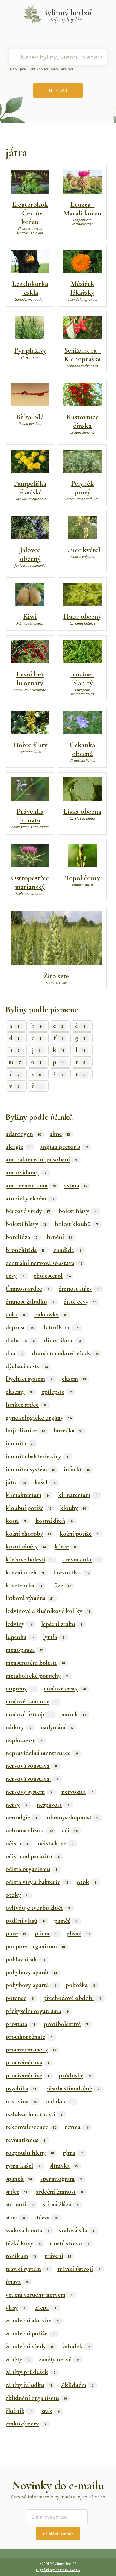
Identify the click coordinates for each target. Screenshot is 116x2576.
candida (67, 1250)
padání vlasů (25, 1921)
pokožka (80, 1985)
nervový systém (29, 1792)
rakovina (21, 2101)
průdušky (75, 2075)
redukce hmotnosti (34, 2114)
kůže (61, 1585)
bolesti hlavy (26, 1224)
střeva (46, 2217)
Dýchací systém (29, 1379)
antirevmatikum (31, 1185)
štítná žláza (61, 2204)
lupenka (20, 1637)
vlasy (15, 2308)
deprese (20, 1327)
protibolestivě (66, 2024)
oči (69, 1830)
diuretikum (62, 1340)
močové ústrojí (29, 1714)
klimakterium (27, 1495)
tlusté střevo (69, 2243)
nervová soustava (31, 1766)
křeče (66, 1546)
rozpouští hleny (30, 2153)
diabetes (20, 1340)
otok (87, 1882)
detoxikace (60, 1327)
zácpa (45, 2308)
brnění (59, 1237)
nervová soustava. (32, 1779)
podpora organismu (35, 1946)
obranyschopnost (73, 1817)
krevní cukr (81, 1559)
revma (77, 2127)
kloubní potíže (28, 1508)
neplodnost (24, 1740)
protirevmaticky (31, 2050)
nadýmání (57, 1727)
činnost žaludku (30, 1302)
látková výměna (30, 1598)
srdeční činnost (59, 2192)
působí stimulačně (72, 2088)
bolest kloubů (76, 1224)
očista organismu (31, 1869)
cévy (15, 1276)
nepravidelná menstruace (42, 1753)
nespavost (53, 1805)
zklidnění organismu (36, 2398)
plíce (16, 1933)
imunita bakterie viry (37, 1456)
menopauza (24, 1650)
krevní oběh (25, 1572)
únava (17, 2282)
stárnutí (19, 2204)
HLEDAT (58, 90)
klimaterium (78, 1495)
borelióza (21, 1237)
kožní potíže (79, 1534)
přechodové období (72, 1998)
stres (15, 2217)
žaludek (76, 2346)
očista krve (55, 1843)
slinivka (64, 2166)
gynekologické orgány (38, 1418)
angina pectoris (64, 1147)
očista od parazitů (33, 1856)
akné (60, 1134)
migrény (20, 1688)
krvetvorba (24, 1585)
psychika (21, 2088)
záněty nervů (59, 2359)
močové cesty (65, 1688)
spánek (19, 2179)
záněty (18, 2359)
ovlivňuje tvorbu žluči (38, 1908)
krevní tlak (71, 1572)
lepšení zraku (62, 1624)
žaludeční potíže (30, 2333)
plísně (78, 1933)
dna (14, 1353)
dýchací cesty (27, 1366)
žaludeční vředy (30, 2346)
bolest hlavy (77, 1211)
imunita (20, 1443)
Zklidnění (77, 2385)
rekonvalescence (31, 2127)
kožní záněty (26, 1546)
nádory (18, 1727)
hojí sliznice (25, 1430)
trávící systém (27, 2269)
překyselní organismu (37, 2011)
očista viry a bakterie (37, 1882)
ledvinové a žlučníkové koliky (48, 1611)
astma (76, 1185)
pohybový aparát (31, 1972)
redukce (59, 2101)
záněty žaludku (29, 2385)
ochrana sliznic (29, 1830)
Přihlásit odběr (58, 2534)
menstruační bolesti (35, 1663)
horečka (68, 1430)
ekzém (74, 1379)
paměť (66, 1921)
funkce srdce (26, 1405)
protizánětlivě (27, 2075)
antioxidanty (26, 1172)
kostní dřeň (54, 1521)
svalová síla (77, 2230)
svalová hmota (27, 2230)
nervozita (77, 1792)
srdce (16, 2192)
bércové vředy (28, 1211)
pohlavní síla (25, 1959)
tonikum (21, 2256)
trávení (58, 2256)
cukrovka (50, 1314)
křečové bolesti (29, 1559)
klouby (73, 1508)
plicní (46, 1933)
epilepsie (56, 1392)
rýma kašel (23, 2166)
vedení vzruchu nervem (39, 2295)
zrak (50, 2411)
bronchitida (25, 1250)
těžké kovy (23, 2243)
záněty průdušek (30, 2372)
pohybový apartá (31, 1985)
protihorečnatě (29, 2037)
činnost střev (79, 1289)
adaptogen (23, 1134)
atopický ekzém (30, 1198)
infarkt (77, 1469)
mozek (73, 1714)
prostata (20, 2024)
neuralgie (21, 1817)
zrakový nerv (26, 2424)
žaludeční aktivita (32, 2320)
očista (17, 1843)
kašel (45, 1482)
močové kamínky (31, 1701)
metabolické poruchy (37, 1676)
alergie (18, 1147)
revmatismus (25, 2140)
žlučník (19, 2411)
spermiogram (61, 2179)
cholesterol (52, 1276)
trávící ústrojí (79, 2269)
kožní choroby (28, 1534)
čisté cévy (80, 1302)
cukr (15, 1314)
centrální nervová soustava (44, 1263)
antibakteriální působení (41, 1159)
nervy (16, 1805)
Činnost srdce (27, 1289)
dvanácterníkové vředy (65, 1353)
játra (16, 1482)
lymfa (54, 1637)
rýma (72, 2153)
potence (20, 1998)
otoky (17, 1895)
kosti (16, 1521)
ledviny (19, 1624)
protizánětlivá (27, 2062)
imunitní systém (30, 1469)
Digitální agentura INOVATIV (58, 2570)
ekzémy (19, 1392)
